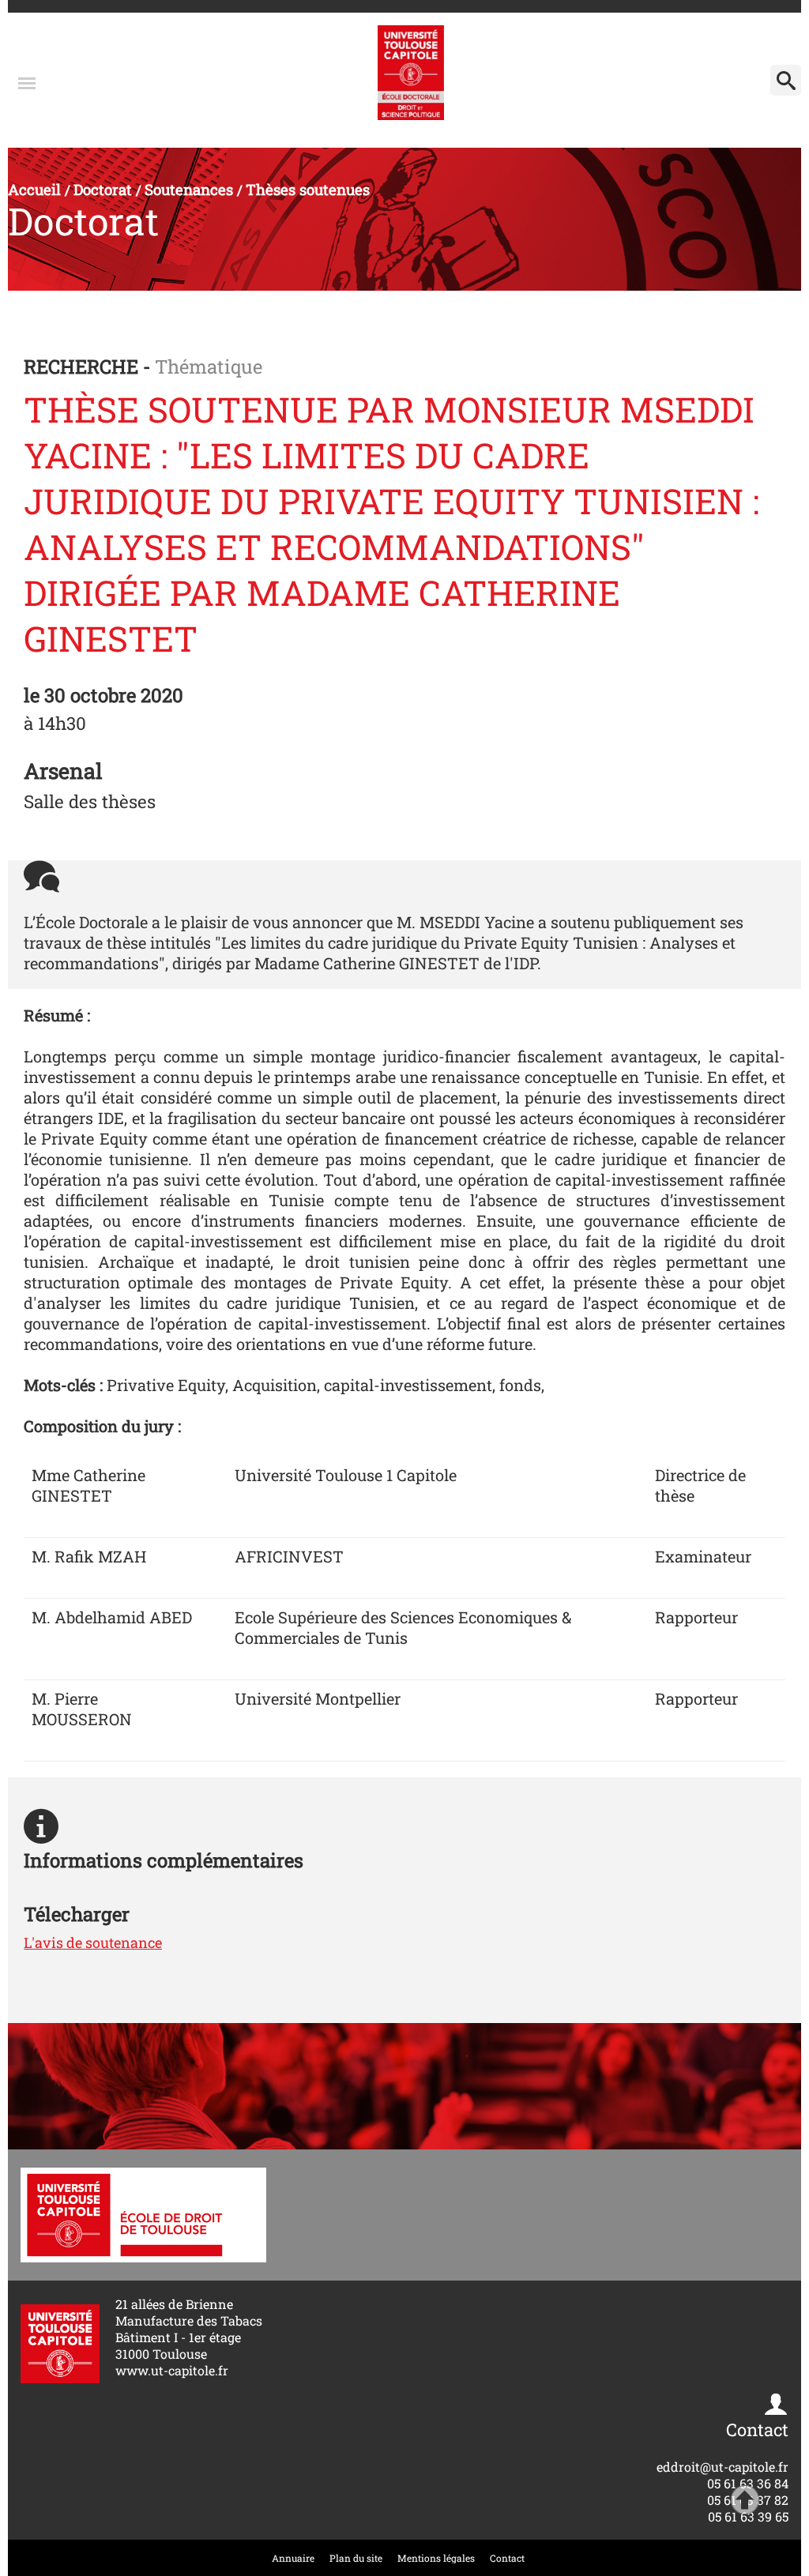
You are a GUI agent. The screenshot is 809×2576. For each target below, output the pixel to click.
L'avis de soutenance (93, 1942)
